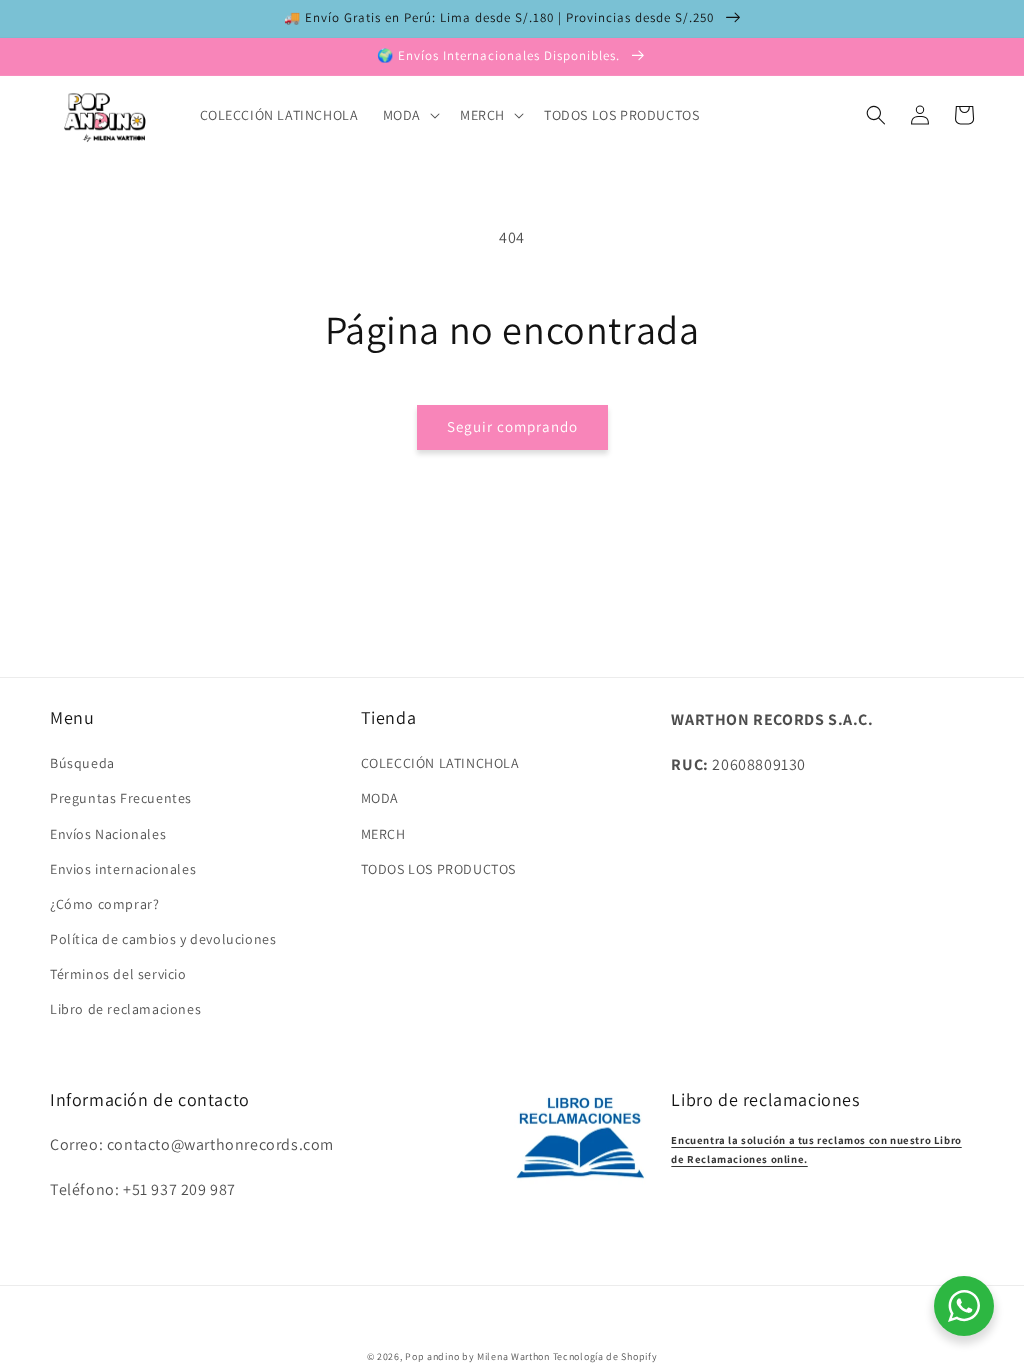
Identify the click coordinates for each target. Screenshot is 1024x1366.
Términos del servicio (118, 974)
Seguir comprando (512, 426)
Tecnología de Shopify (605, 1356)
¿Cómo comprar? (104, 904)
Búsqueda (82, 763)
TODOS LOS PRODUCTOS (438, 869)
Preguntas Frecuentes (121, 798)
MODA (380, 798)
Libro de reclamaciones (125, 1009)
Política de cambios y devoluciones (163, 939)
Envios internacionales (123, 869)
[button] (409, 115)
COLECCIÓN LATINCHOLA (440, 763)
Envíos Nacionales (108, 834)
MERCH (383, 834)
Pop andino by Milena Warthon (477, 1356)
